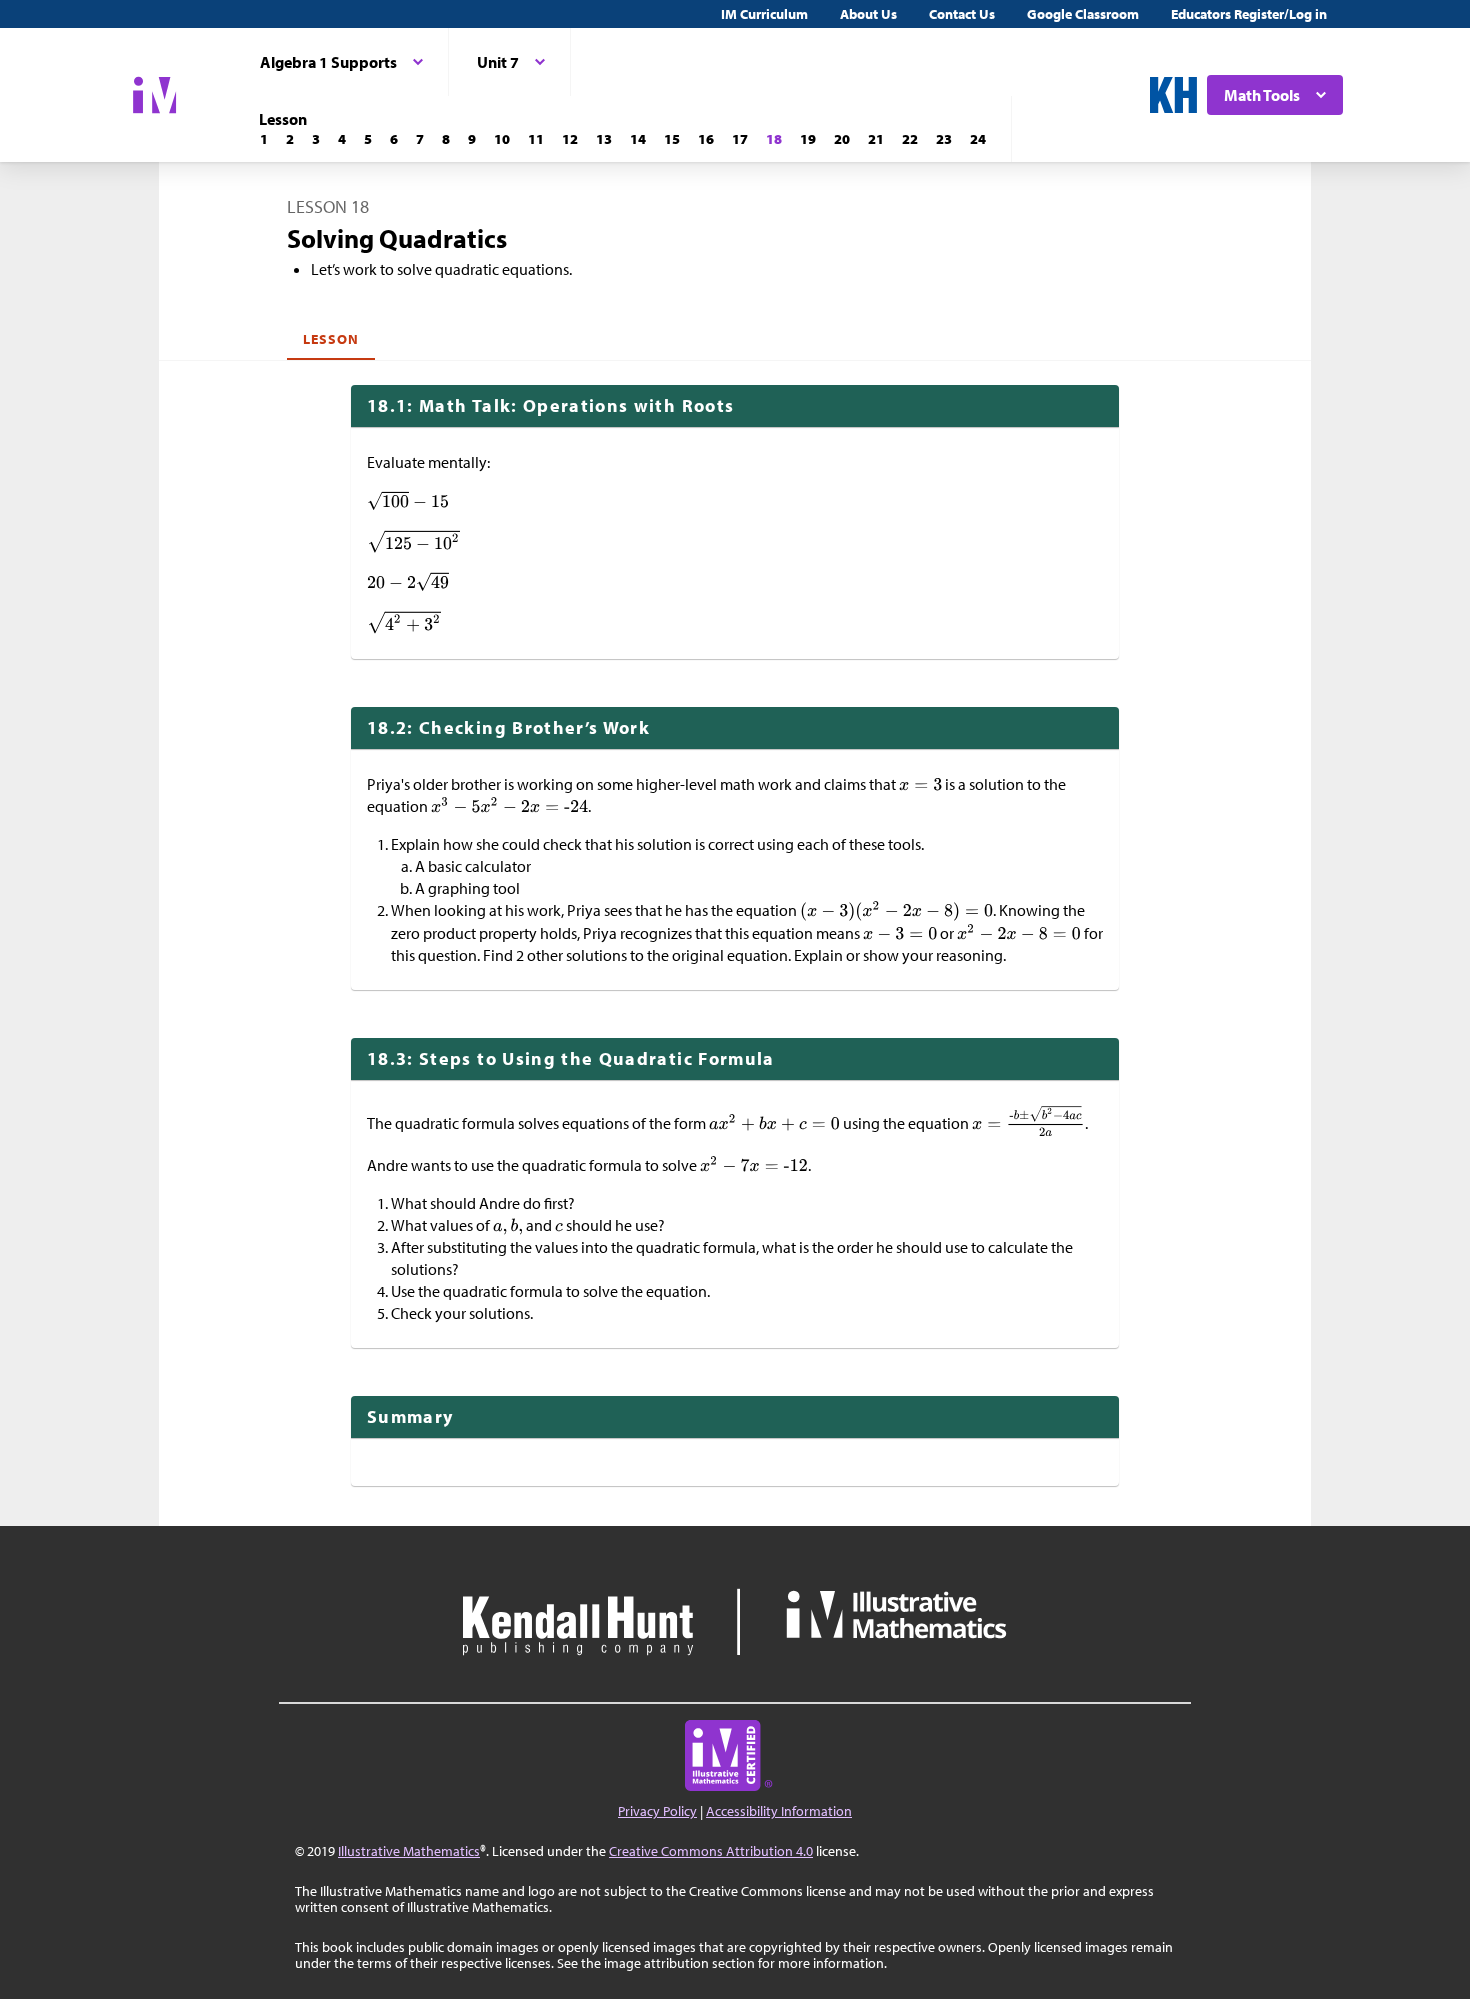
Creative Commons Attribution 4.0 (711, 1851)
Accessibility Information (779, 1811)
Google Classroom (1083, 14)
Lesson (331, 339)
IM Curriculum (764, 14)
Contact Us (962, 14)
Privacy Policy (657, 1811)
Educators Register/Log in (1249, 14)
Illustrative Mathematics (409, 1851)
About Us (868, 14)
